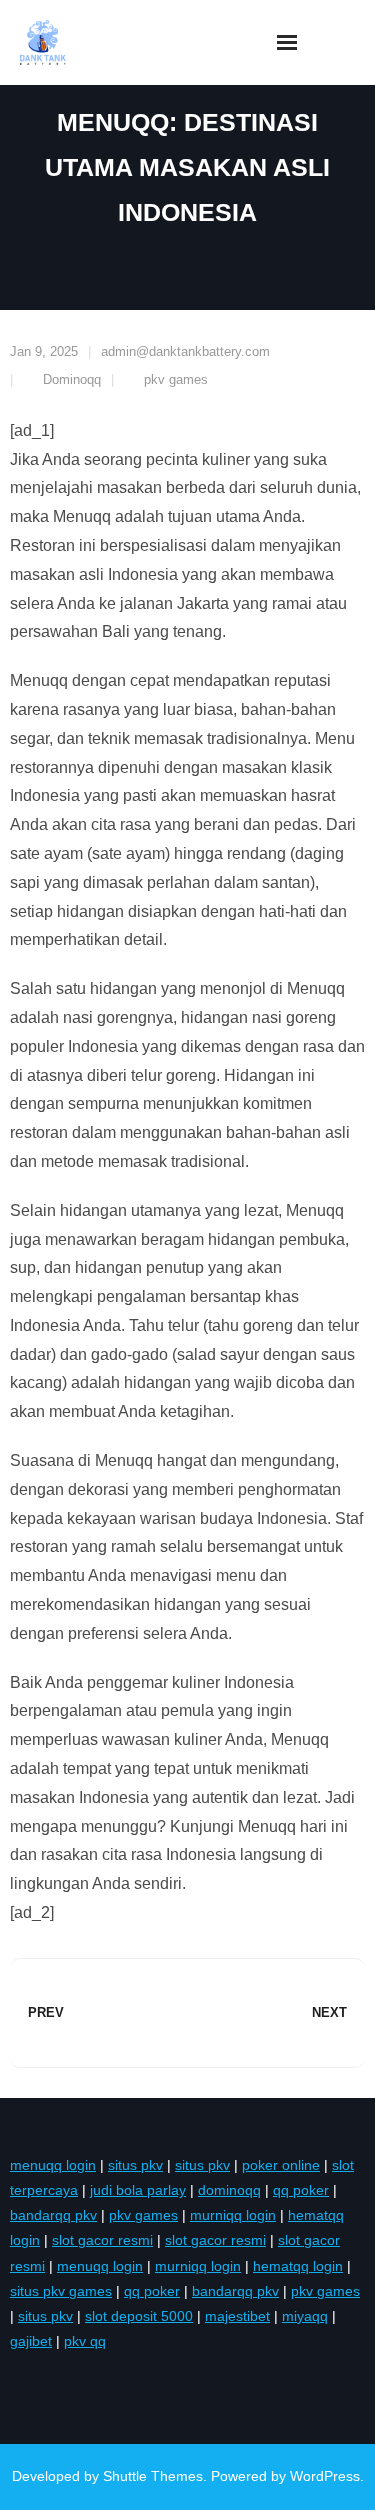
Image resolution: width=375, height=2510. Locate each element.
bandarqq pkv (53, 2215)
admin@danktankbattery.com (185, 351)
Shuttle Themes (153, 2476)
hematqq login (298, 2266)
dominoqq (229, 2190)
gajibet (31, 2341)
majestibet (237, 2316)
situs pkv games (61, 2291)
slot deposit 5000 (139, 2316)
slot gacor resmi (102, 2240)
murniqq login (233, 2215)
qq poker (301, 2190)
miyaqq (305, 2316)
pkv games (176, 379)
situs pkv (135, 2165)
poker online (281, 2165)
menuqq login (53, 2165)
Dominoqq (72, 379)
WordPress (325, 2476)
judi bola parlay (138, 2190)
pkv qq (85, 2341)
